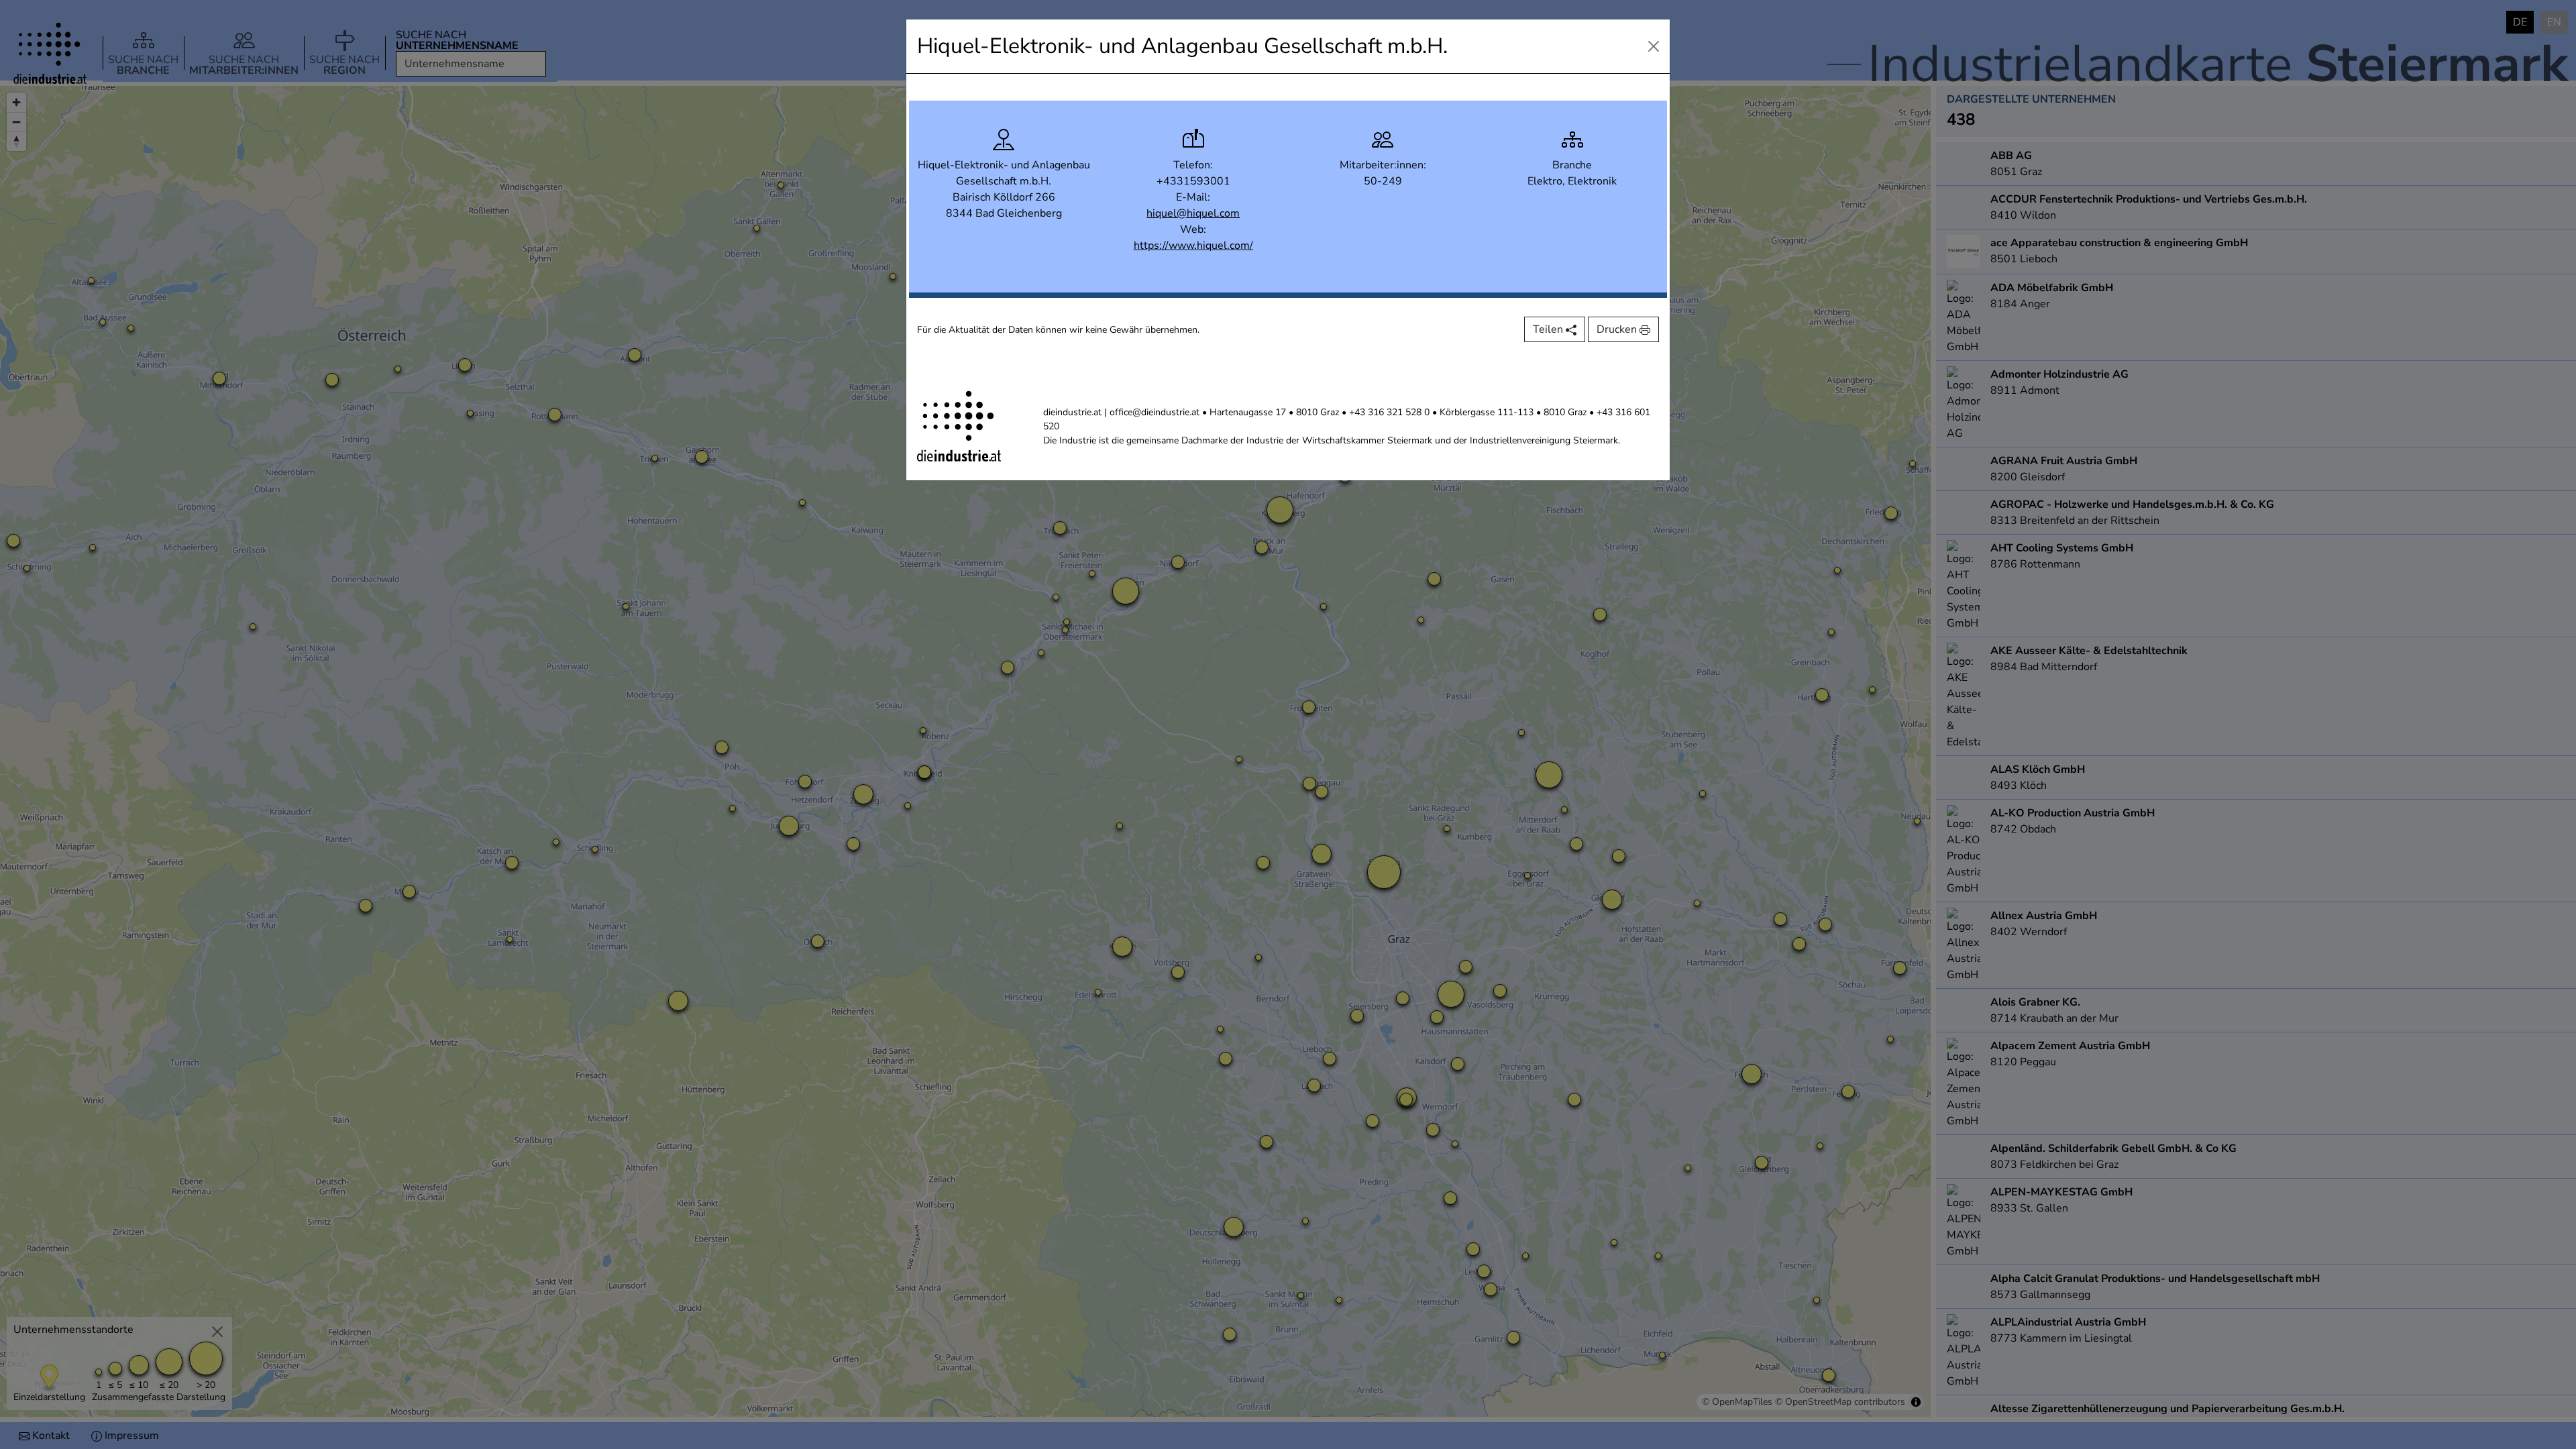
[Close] (1654, 46)
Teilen (1549, 329)
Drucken (1618, 329)
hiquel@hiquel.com (1193, 213)
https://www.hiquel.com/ (1193, 246)
